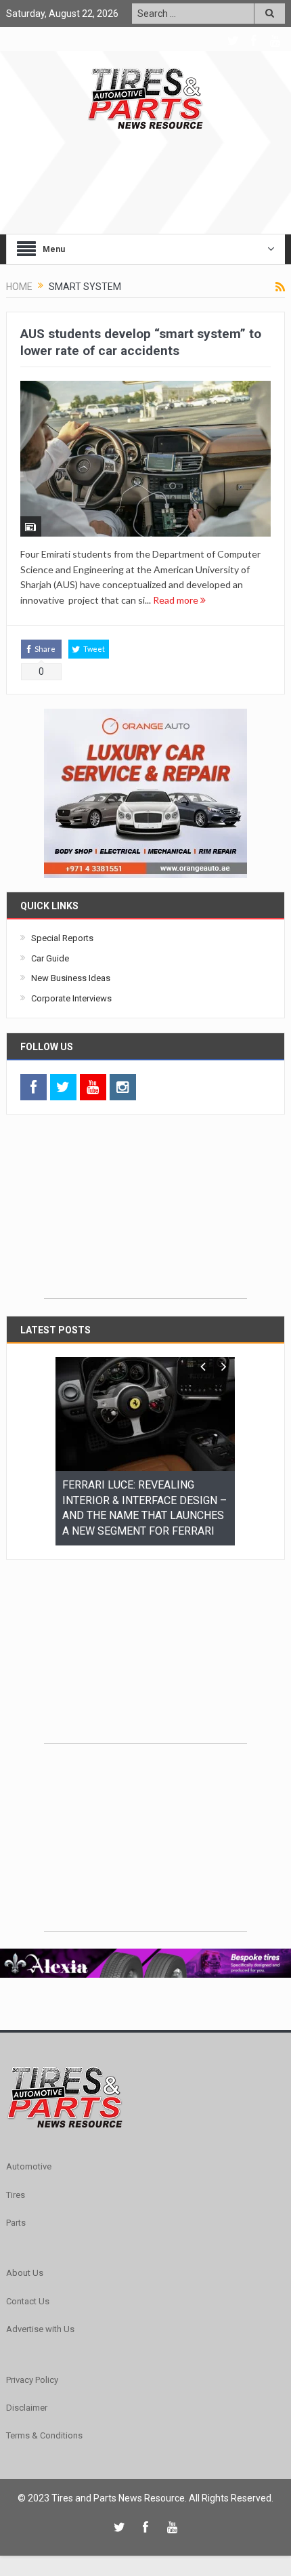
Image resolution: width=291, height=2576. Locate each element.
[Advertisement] (145, 1213)
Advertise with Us (40, 2313)
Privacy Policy (32, 2364)
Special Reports (62, 938)
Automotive (29, 2151)
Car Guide (50, 958)
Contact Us (28, 2286)
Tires (16, 2179)
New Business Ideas (71, 978)
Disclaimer (27, 2392)
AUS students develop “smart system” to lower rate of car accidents (141, 342)
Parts (16, 2207)
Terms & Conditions (44, 2420)
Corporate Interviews (71, 998)
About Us (25, 2257)
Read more (177, 600)
